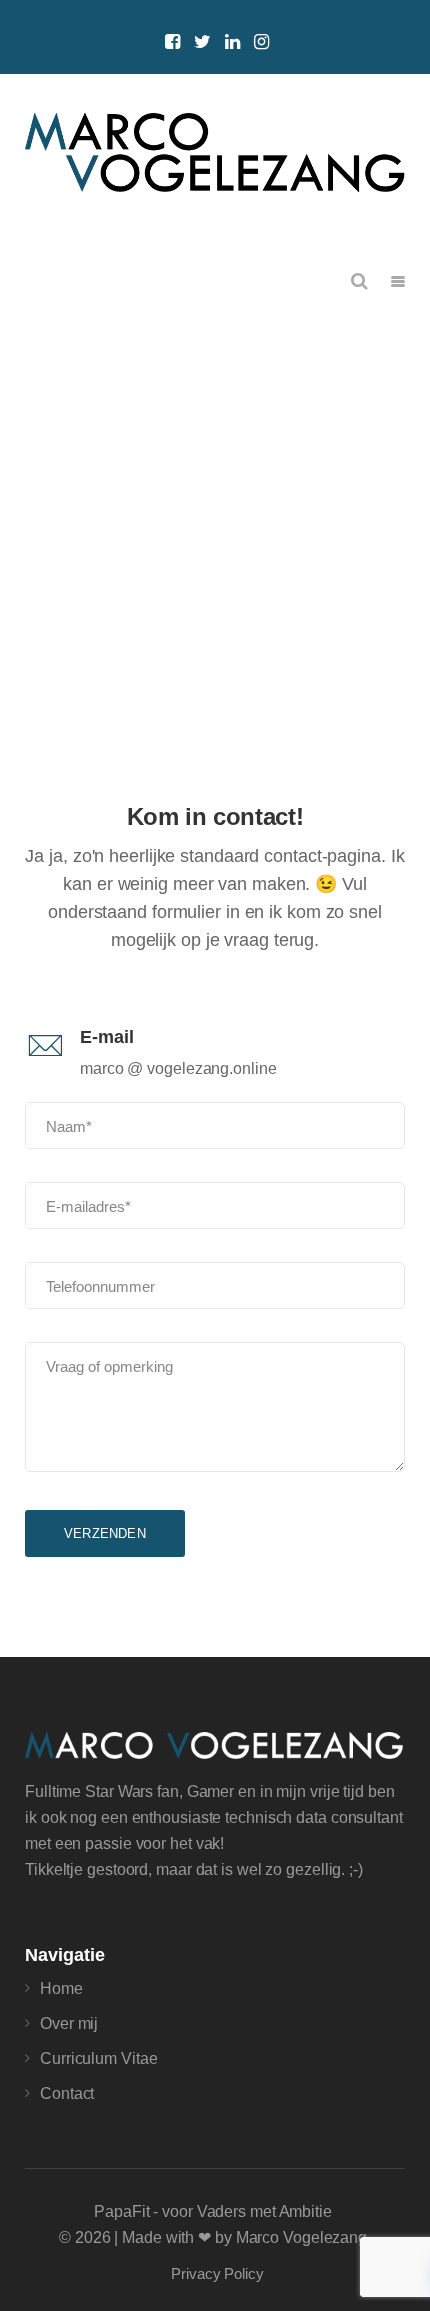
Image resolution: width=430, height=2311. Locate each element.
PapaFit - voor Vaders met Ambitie (213, 2211)
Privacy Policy (217, 2273)
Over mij (69, 2023)
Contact (67, 2093)
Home (61, 1988)
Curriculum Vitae (98, 2058)
